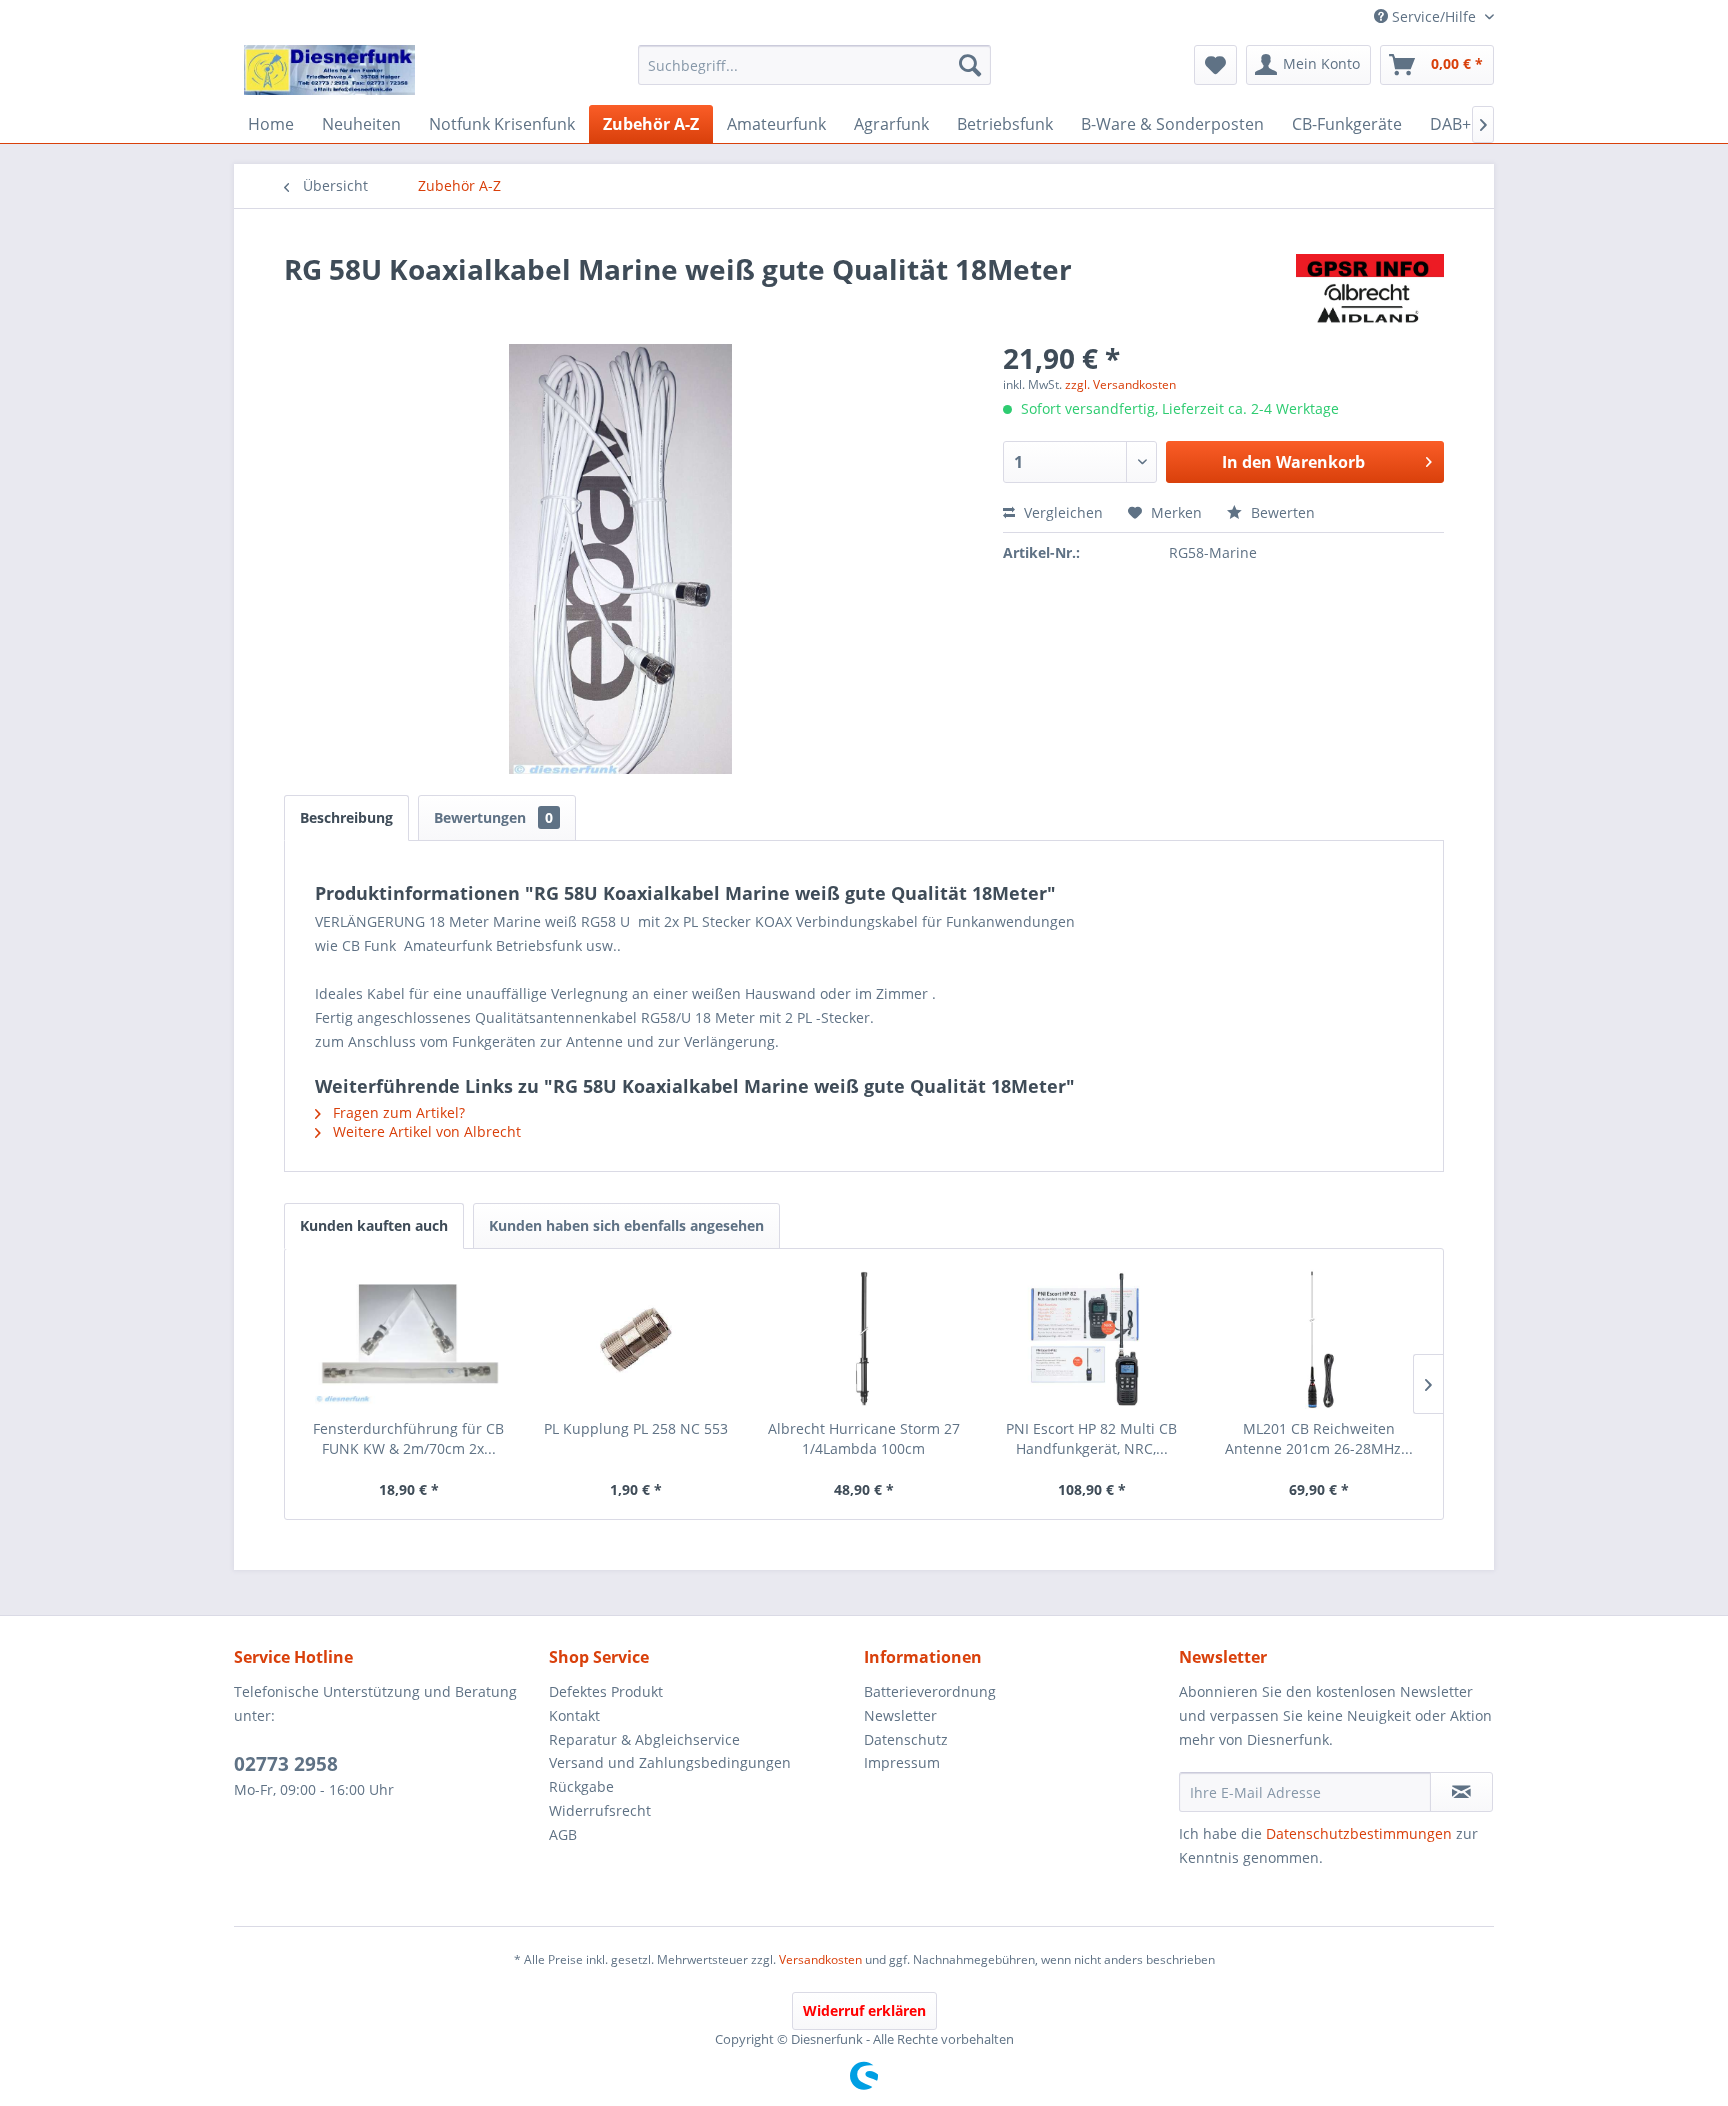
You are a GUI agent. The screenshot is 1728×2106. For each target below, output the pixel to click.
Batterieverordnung (930, 1691)
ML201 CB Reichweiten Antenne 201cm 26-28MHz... (1319, 1438)
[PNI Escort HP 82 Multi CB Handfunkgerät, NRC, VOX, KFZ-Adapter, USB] (1092, 1339)
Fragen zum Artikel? (397, 1112)
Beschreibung (346, 817)
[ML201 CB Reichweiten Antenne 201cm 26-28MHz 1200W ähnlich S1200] (1319, 1339)
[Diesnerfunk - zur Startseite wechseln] (329, 70)
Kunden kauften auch (374, 1225)
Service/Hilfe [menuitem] (1434, 16)
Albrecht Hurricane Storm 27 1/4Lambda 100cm (864, 1438)
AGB (563, 1834)
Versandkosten (820, 1959)
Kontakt (574, 1715)
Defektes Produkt (606, 1691)
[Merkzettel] (1215, 65)
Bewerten (1281, 512)
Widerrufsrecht (600, 1810)
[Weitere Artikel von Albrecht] (1370, 289)
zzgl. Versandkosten (1120, 384)
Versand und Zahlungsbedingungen (670, 1762)
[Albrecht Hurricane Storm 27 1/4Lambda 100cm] (864, 1339)
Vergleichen (1061, 512)
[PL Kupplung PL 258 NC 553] (637, 1339)
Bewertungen (493, 817)
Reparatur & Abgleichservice (644, 1739)
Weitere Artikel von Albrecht (425, 1131)
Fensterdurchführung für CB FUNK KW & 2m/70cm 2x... (408, 1438)
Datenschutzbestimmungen (1359, 1833)
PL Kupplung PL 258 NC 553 (636, 1428)
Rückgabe (581, 1786)
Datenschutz (906, 1739)
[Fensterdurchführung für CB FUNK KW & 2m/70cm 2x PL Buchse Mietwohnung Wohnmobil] (409, 1339)
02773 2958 (286, 1764)
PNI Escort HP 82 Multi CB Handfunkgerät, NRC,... (1091, 1438)
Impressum (902, 1762)
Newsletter (900, 1715)
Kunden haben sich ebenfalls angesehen (626, 1225)
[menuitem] (814, 65)
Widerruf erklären (864, 2010)
